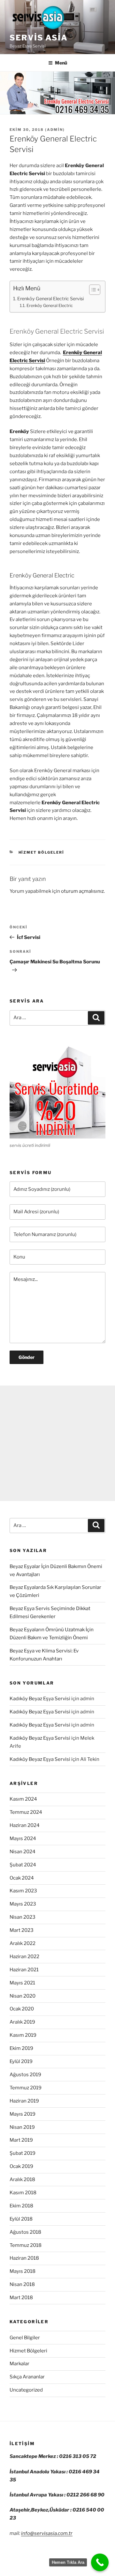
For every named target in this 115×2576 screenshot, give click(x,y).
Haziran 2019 (24, 2101)
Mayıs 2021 (22, 1983)
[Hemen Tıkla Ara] (100, 2562)
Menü (61, 63)
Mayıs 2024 (23, 1838)
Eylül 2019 (21, 2061)
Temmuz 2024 (26, 1812)
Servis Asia (39, 38)
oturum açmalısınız (82, 891)
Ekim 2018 (21, 2206)
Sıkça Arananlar (27, 2377)
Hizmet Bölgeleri (42, 852)
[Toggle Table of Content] (92, 290)
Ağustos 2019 (25, 2075)
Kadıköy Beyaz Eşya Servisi (40, 1699)
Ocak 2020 (22, 2009)
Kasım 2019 (23, 2035)
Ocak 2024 (22, 1878)
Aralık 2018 (22, 2179)
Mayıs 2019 (23, 2114)
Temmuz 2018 (26, 2245)
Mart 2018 (21, 2298)
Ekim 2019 (21, 2048)
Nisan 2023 (23, 1917)
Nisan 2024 (23, 1852)
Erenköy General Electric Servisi (50, 299)
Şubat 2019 (23, 2153)
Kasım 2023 (23, 1891)
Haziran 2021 (24, 1970)
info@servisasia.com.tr (47, 2533)
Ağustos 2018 (25, 2232)
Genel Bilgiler (25, 2338)
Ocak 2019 (21, 2166)
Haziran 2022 (24, 1957)
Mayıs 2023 (23, 1904)
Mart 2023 (22, 1930)
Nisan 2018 (22, 2284)
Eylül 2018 (21, 2219)
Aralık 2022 (23, 1943)
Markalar (19, 2364)
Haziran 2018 (24, 2258)
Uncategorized (26, 2390)
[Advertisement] (57, 1443)
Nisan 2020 (23, 1996)
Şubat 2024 (23, 1865)
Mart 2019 (21, 2140)
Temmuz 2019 (26, 2088)
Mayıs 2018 (23, 2271)
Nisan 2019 (22, 2127)
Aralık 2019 (22, 2022)
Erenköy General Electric (50, 306)
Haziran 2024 (25, 1825)
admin (55, 130)
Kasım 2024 (23, 1799)
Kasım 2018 (23, 2193)
